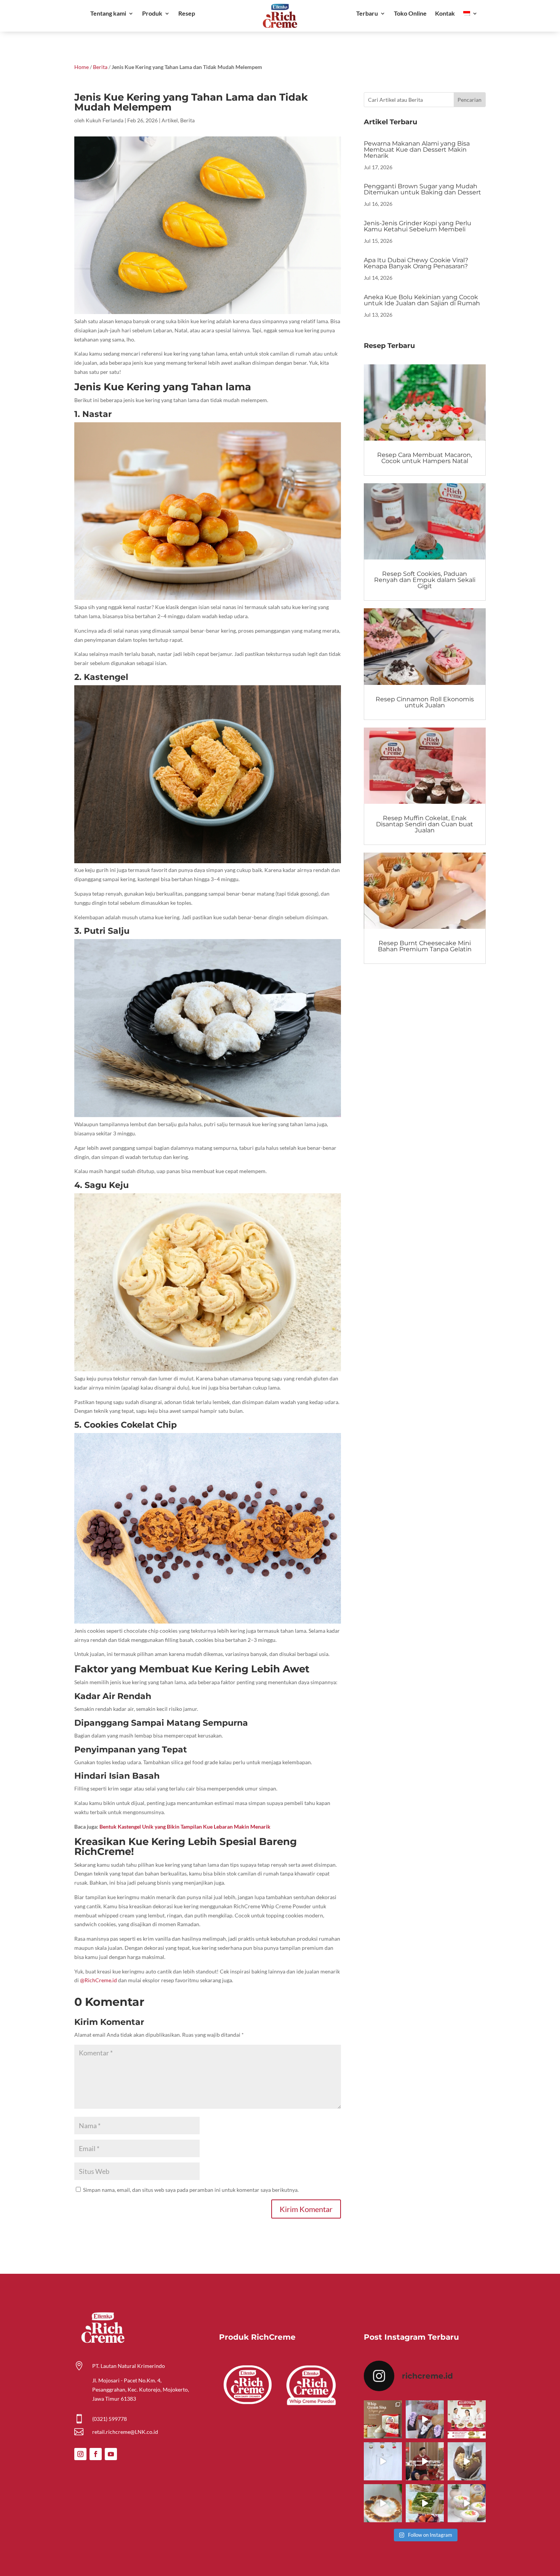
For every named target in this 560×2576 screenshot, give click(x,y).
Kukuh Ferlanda (105, 120)
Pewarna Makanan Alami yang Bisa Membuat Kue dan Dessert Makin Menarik (417, 150)
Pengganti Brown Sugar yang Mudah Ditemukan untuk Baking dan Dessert (422, 189)
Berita (100, 67)
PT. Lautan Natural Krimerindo (129, 2366)
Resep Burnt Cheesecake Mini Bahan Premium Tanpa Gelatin (425, 946)
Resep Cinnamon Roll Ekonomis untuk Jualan (425, 702)
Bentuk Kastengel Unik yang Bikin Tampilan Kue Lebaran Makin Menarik (185, 1827)
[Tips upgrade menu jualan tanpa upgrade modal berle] (425, 2419)
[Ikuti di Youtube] (111, 2454)
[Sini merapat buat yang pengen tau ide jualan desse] (467, 2461)
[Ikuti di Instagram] (80, 2454)
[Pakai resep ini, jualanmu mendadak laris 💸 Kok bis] (383, 2503)
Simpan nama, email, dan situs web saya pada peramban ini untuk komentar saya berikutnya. (191, 2190)
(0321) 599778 (110, 2419)
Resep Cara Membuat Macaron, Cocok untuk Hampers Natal (425, 458)
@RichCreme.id (98, 1980)
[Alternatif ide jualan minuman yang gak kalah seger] (467, 2503)
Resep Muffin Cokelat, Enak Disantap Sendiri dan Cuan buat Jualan (425, 824)
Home (82, 67)
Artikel (170, 120)
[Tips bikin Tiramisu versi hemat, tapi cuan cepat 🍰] (425, 2503)
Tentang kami (108, 14)
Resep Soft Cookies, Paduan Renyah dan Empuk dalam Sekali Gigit (425, 580)
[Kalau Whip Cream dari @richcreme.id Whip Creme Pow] (383, 2419)
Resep (187, 14)
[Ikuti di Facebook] (96, 2454)
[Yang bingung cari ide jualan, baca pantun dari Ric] (383, 2461)
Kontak (445, 14)
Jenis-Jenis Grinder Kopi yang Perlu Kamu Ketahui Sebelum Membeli (418, 226)
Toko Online (410, 14)
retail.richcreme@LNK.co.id (125, 2432)
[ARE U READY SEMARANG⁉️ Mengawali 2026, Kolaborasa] (425, 2461)
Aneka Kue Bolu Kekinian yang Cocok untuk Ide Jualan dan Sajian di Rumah (422, 300)
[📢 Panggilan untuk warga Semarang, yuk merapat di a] (467, 2419)
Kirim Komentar (306, 2209)
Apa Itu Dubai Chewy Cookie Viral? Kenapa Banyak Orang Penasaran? (416, 263)
